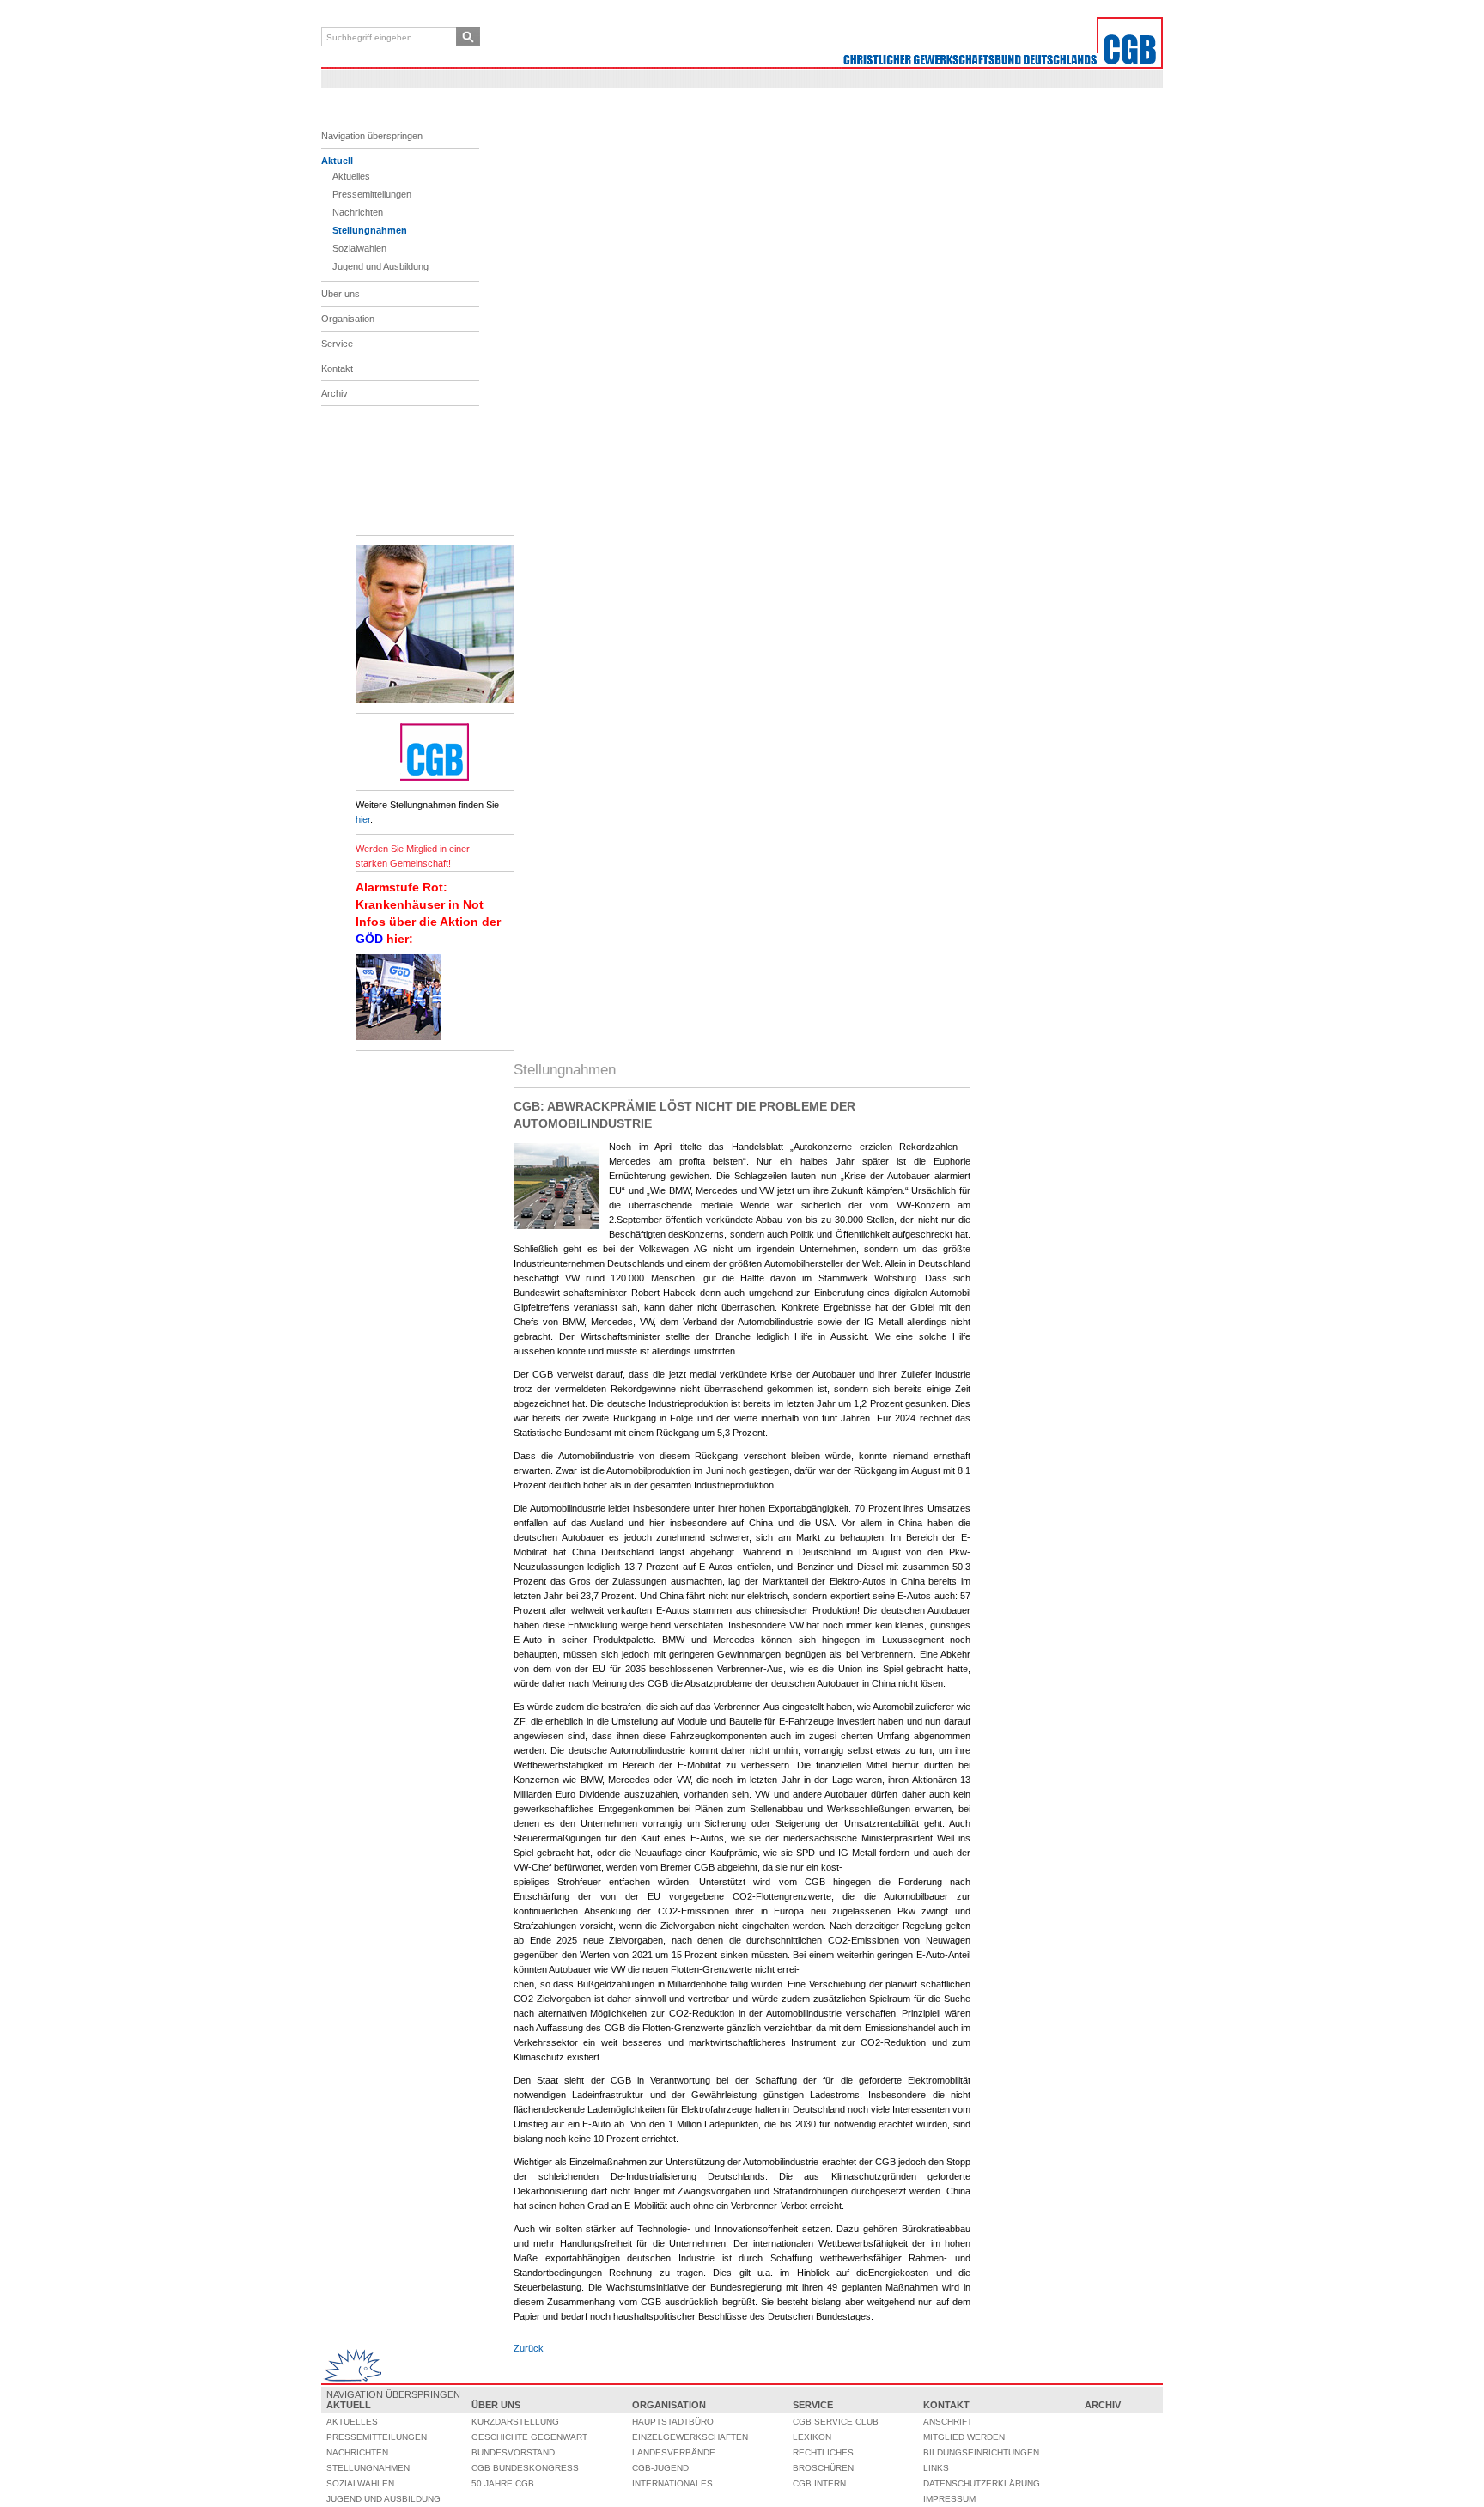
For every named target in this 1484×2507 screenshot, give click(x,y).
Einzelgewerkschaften (690, 2437)
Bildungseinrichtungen (981, 2452)
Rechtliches (823, 2452)
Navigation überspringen (372, 136)
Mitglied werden (964, 2437)
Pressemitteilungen (372, 194)
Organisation (348, 319)
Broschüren (823, 2468)
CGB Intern (819, 2483)
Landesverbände (674, 2452)
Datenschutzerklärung (982, 2483)
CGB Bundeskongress (525, 2468)
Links (936, 2468)
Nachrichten (358, 212)
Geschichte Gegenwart (529, 2437)
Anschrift (948, 2422)
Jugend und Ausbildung (380, 266)
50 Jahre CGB (503, 2483)
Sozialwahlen (359, 248)
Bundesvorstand (513, 2452)
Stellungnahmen (370, 230)
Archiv (335, 393)
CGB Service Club (836, 2422)
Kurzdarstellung (515, 2422)
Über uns (341, 294)
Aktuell (337, 161)
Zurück (529, 2348)
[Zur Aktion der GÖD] (398, 1037)
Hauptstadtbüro (673, 2422)
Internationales (672, 2483)
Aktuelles (351, 176)
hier (363, 819)
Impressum (949, 2499)
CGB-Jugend (660, 2468)
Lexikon (812, 2437)
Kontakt (337, 368)
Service (337, 344)
